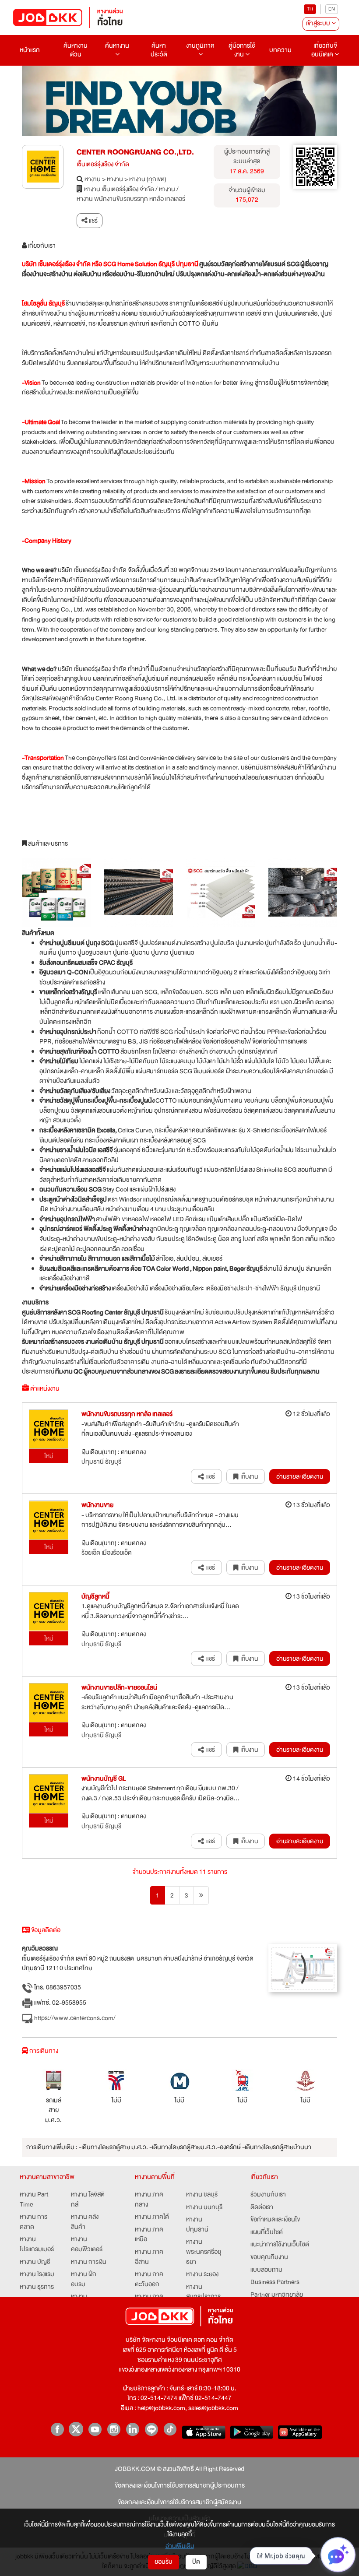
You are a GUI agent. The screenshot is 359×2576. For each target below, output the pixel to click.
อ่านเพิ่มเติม (180, 2546)
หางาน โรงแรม (37, 2275)
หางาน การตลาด (33, 2222)
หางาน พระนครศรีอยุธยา (204, 2252)
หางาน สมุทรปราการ (203, 2292)
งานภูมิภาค (200, 46)
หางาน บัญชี (35, 2262)
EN (332, 9)
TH (310, 9)
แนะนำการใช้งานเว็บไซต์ (280, 2245)
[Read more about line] (151, 2429)
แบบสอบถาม (266, 2270)
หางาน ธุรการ (37, 2287)
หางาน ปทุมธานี (197, 2225)
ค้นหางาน (117, 46)
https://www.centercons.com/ (74, 2018)
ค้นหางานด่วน (76, 50)
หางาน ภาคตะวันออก (149, 2279)
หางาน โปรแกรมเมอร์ (37, 2244)
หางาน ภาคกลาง (149, 2200)
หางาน (93, 180)
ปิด (196, 2562)
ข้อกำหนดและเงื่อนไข (275, 2220)
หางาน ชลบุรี (202, 2195)
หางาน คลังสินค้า (85, 2222)
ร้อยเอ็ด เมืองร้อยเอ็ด (107, 1553)
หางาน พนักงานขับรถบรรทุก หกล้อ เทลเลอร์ (131, 199)
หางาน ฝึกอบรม (84, 2279)
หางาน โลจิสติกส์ (88, 2200)
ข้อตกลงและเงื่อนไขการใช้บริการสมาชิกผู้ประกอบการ (180, 2486)
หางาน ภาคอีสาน (149, 2257)
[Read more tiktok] (170, 2429)
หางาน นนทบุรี (204, 2208)
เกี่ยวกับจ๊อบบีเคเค (324, 50)
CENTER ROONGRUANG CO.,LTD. (135, 152)
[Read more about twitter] (76, 2429)
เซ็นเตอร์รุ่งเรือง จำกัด (103, 165)
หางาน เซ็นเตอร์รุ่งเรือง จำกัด (119, 190)
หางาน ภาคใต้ (152, 2217)
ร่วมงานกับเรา (268, 2195)
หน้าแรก (30, 50)
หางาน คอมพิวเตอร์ (87, 2244)
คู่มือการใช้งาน (242, 50)
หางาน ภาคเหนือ (149, 2235)
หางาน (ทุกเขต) (148, 180)
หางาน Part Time (34, 2200)
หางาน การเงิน (89, 2262)
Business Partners (275, 2283)
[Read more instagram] (114, 2429)
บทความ (280, 50)
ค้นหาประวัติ (159, 50)
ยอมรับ (164, 2562)
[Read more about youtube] (95, 2429)
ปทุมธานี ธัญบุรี (101, 1462)
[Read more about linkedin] (132, 2429)
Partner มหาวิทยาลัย (277, 2295)
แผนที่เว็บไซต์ (267, 2233)
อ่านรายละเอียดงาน (300, 1476)
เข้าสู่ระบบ (319, 23)
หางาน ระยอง (202, 2275)
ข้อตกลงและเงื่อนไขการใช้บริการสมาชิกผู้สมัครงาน (179, 2503)
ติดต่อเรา (262, 2208)
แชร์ (93, 221)
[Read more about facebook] (57, 2429)
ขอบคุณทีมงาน (269, 2258)
